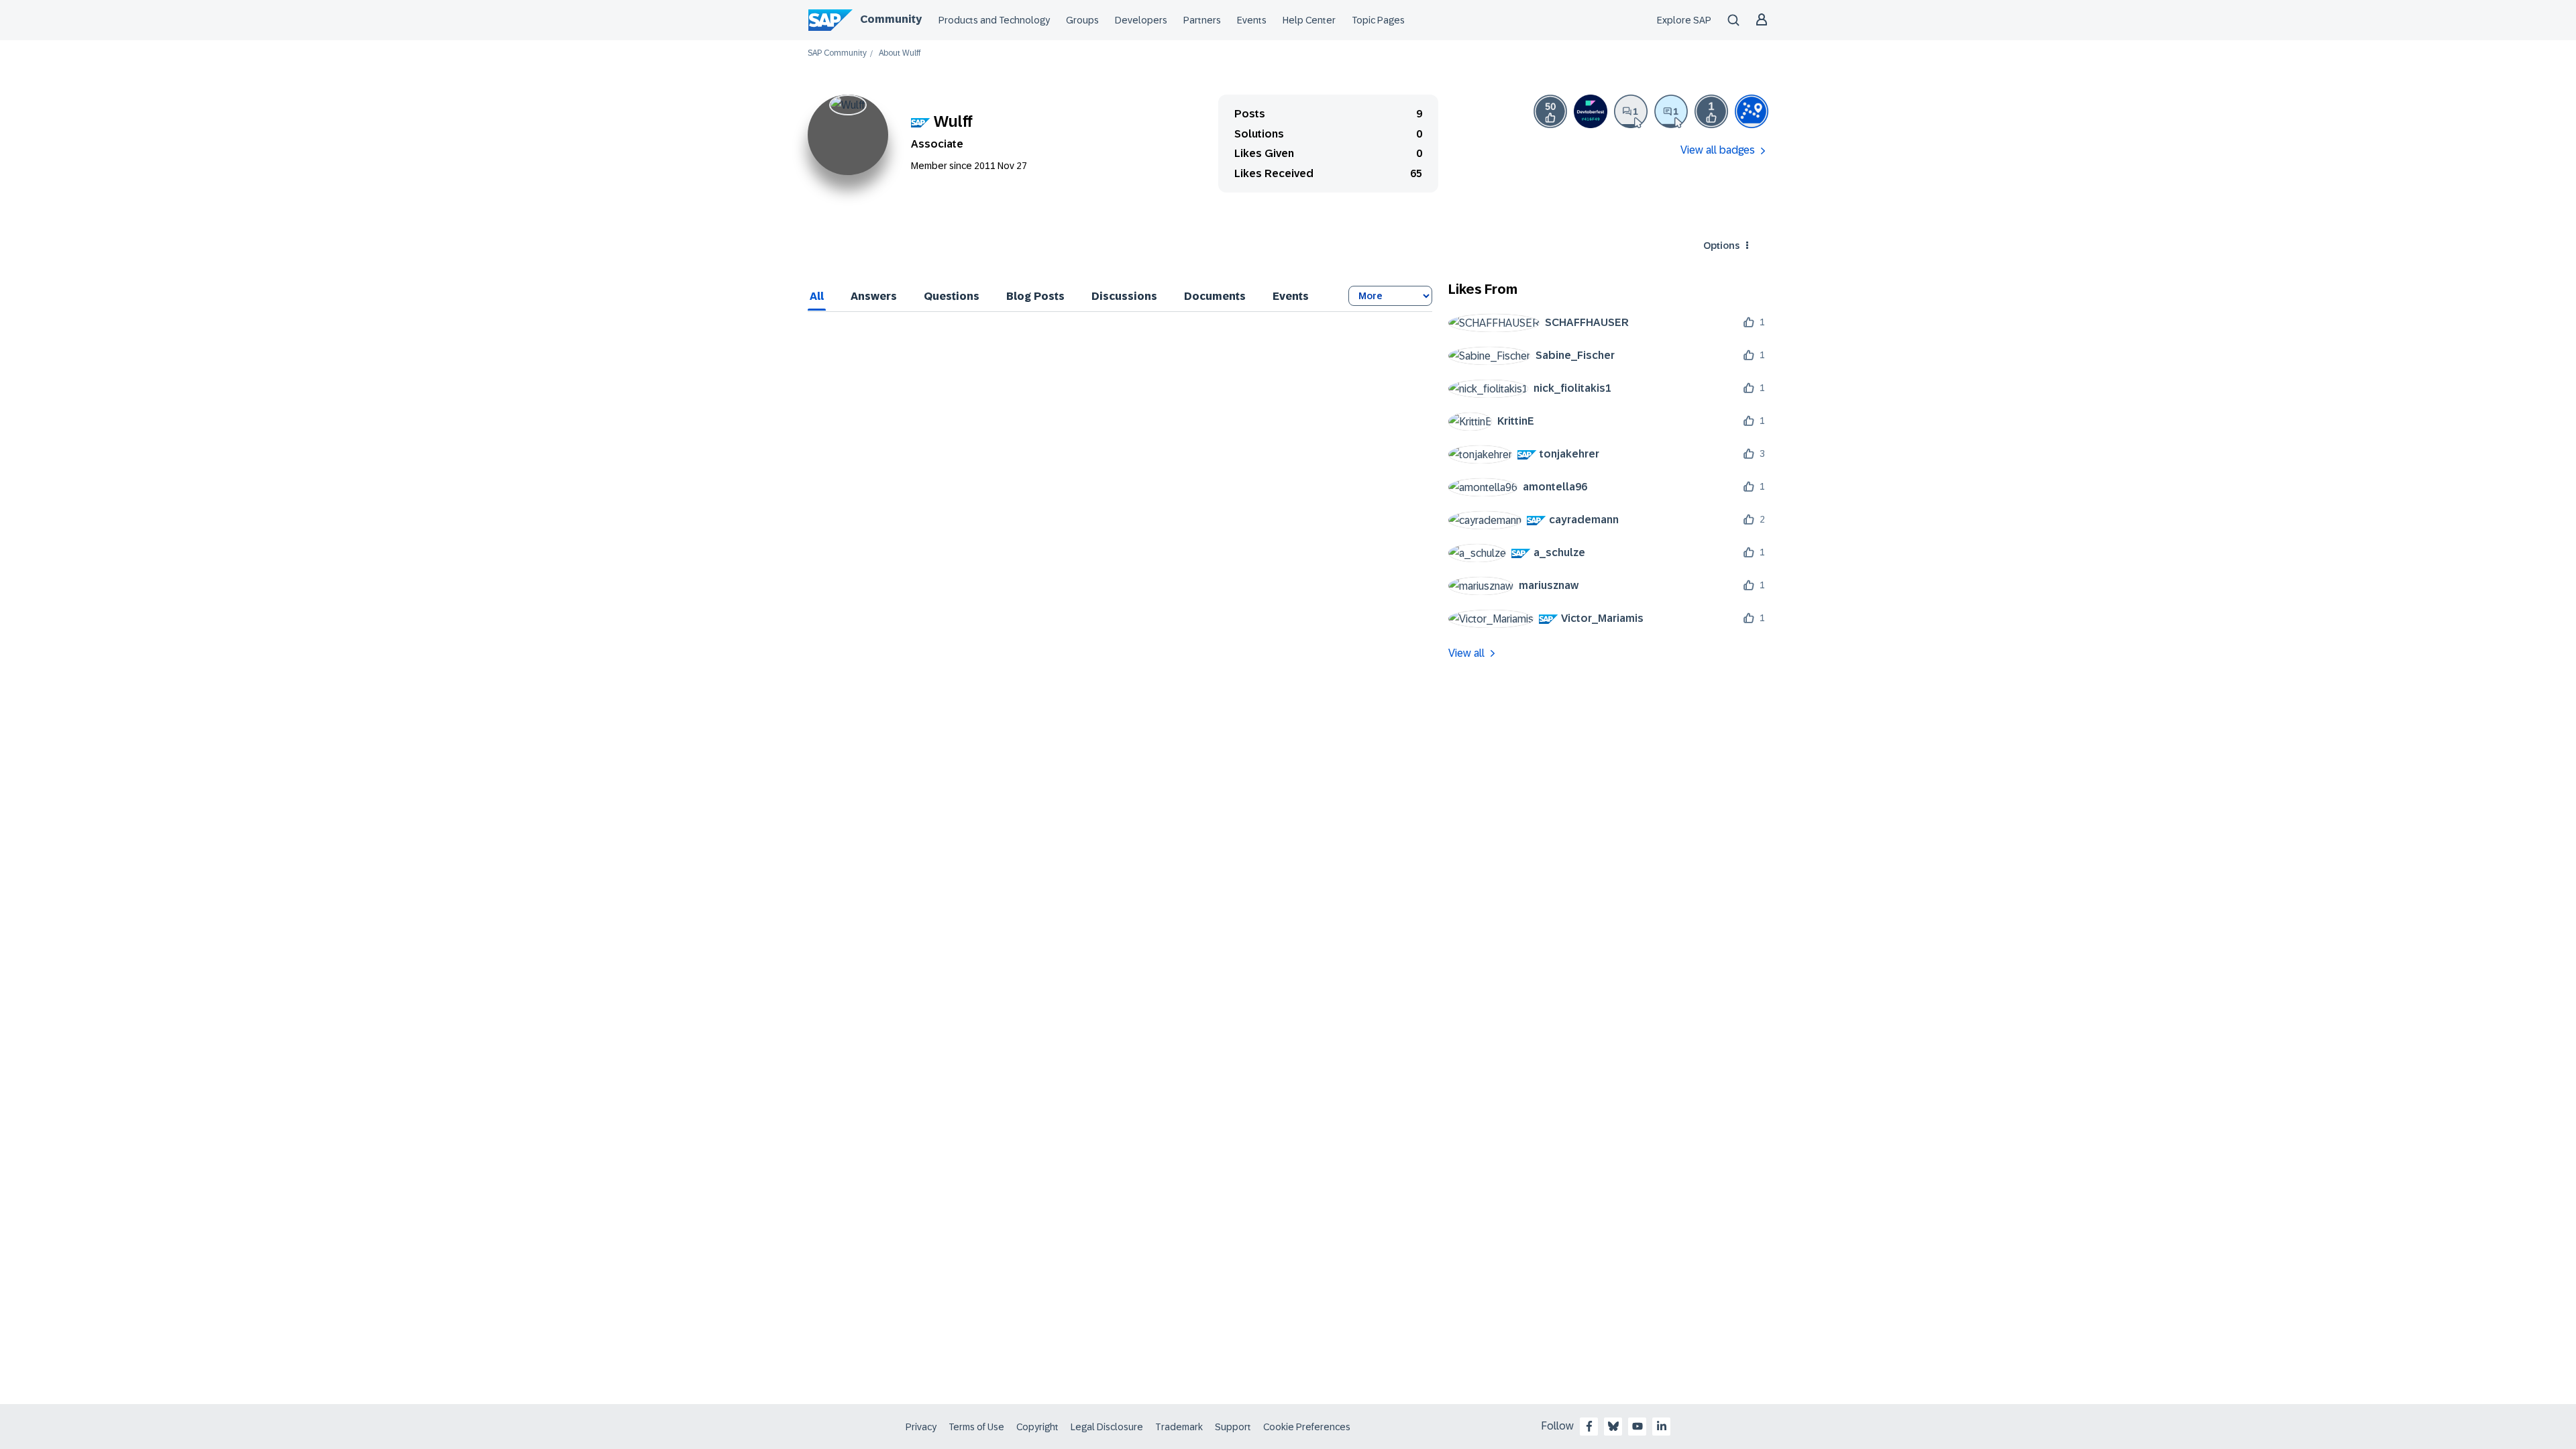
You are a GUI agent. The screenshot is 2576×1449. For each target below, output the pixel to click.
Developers (1141, 20)
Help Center (1309, 20)
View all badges (1718, 150)
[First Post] (1631, 111)
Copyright (1037, 1427)
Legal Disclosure (1107, 1427)
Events (1252, 20)
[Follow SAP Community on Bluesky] (1613, 1426)
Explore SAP (1684, 20)
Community (891, 19)
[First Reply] (1671, 111)
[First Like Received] (1711, 111)
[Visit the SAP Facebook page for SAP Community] (1589, 1426)
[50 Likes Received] (1550, 111)
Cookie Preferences (1307, 1427)
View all (1466, 653)
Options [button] (1721, 246)
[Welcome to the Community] (1752, 111)
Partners (1202, 20)
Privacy (921, 1427)
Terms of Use (976, 1427)
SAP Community (837, 53)
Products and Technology (994, 20)
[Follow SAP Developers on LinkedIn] (1662, 1426)
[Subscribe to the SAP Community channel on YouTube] (1638, 1426)
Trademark (1179, 1427)
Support (1233, 1427)
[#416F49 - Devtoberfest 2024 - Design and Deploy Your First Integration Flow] (1591, 111)
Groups (1082, 20)
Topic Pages (1378, 20)
